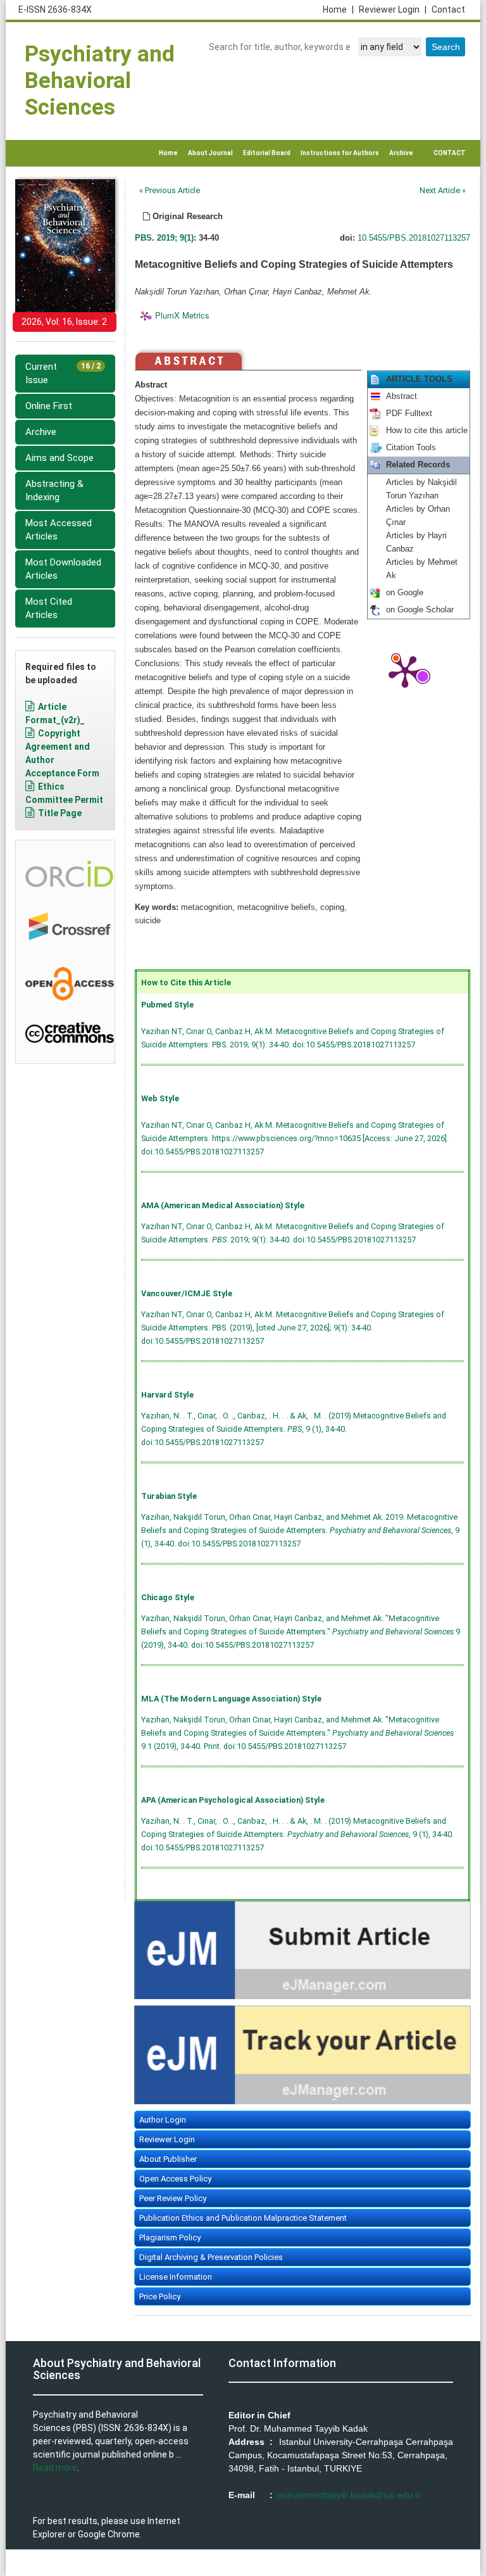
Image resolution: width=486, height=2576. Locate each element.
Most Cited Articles (49, 608)
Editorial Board (267, 153)
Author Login (163, 2120)
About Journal (210, 153)
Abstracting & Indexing (54, 490)
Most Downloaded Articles (63, 569)
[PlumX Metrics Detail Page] (405, 671)
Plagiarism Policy (170, 2238)
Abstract (402, 396)
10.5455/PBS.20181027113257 (414, 238)
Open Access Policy (175, 2179)
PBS (143, 238)
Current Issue (63, 373)
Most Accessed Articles (59, 530)
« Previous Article (170, 190)
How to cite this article (427, 431)
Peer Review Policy (173, 2198)
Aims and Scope (59, 458)
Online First (49, 406)
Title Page (60, 813)
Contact (448, 9)
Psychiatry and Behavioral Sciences (100, 81)
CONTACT (450, 153)
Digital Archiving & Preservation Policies (211, 2257)
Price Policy (160, 2296)
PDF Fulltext (409, 414)
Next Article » (443, 190)
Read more (55, 2468)
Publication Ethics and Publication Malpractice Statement (243, 2218)
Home (338, 9)
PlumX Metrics (182, 315)
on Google (405, 593)
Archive (401, 153)
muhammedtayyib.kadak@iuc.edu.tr (349, 2495)
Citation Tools (411, 448)
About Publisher (168, 2159)
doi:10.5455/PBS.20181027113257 (354, 1045)
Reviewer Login (393, 9)
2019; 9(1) (175, 238)
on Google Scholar (420, 610)
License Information (176, 2277)
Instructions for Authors (340, 153)
